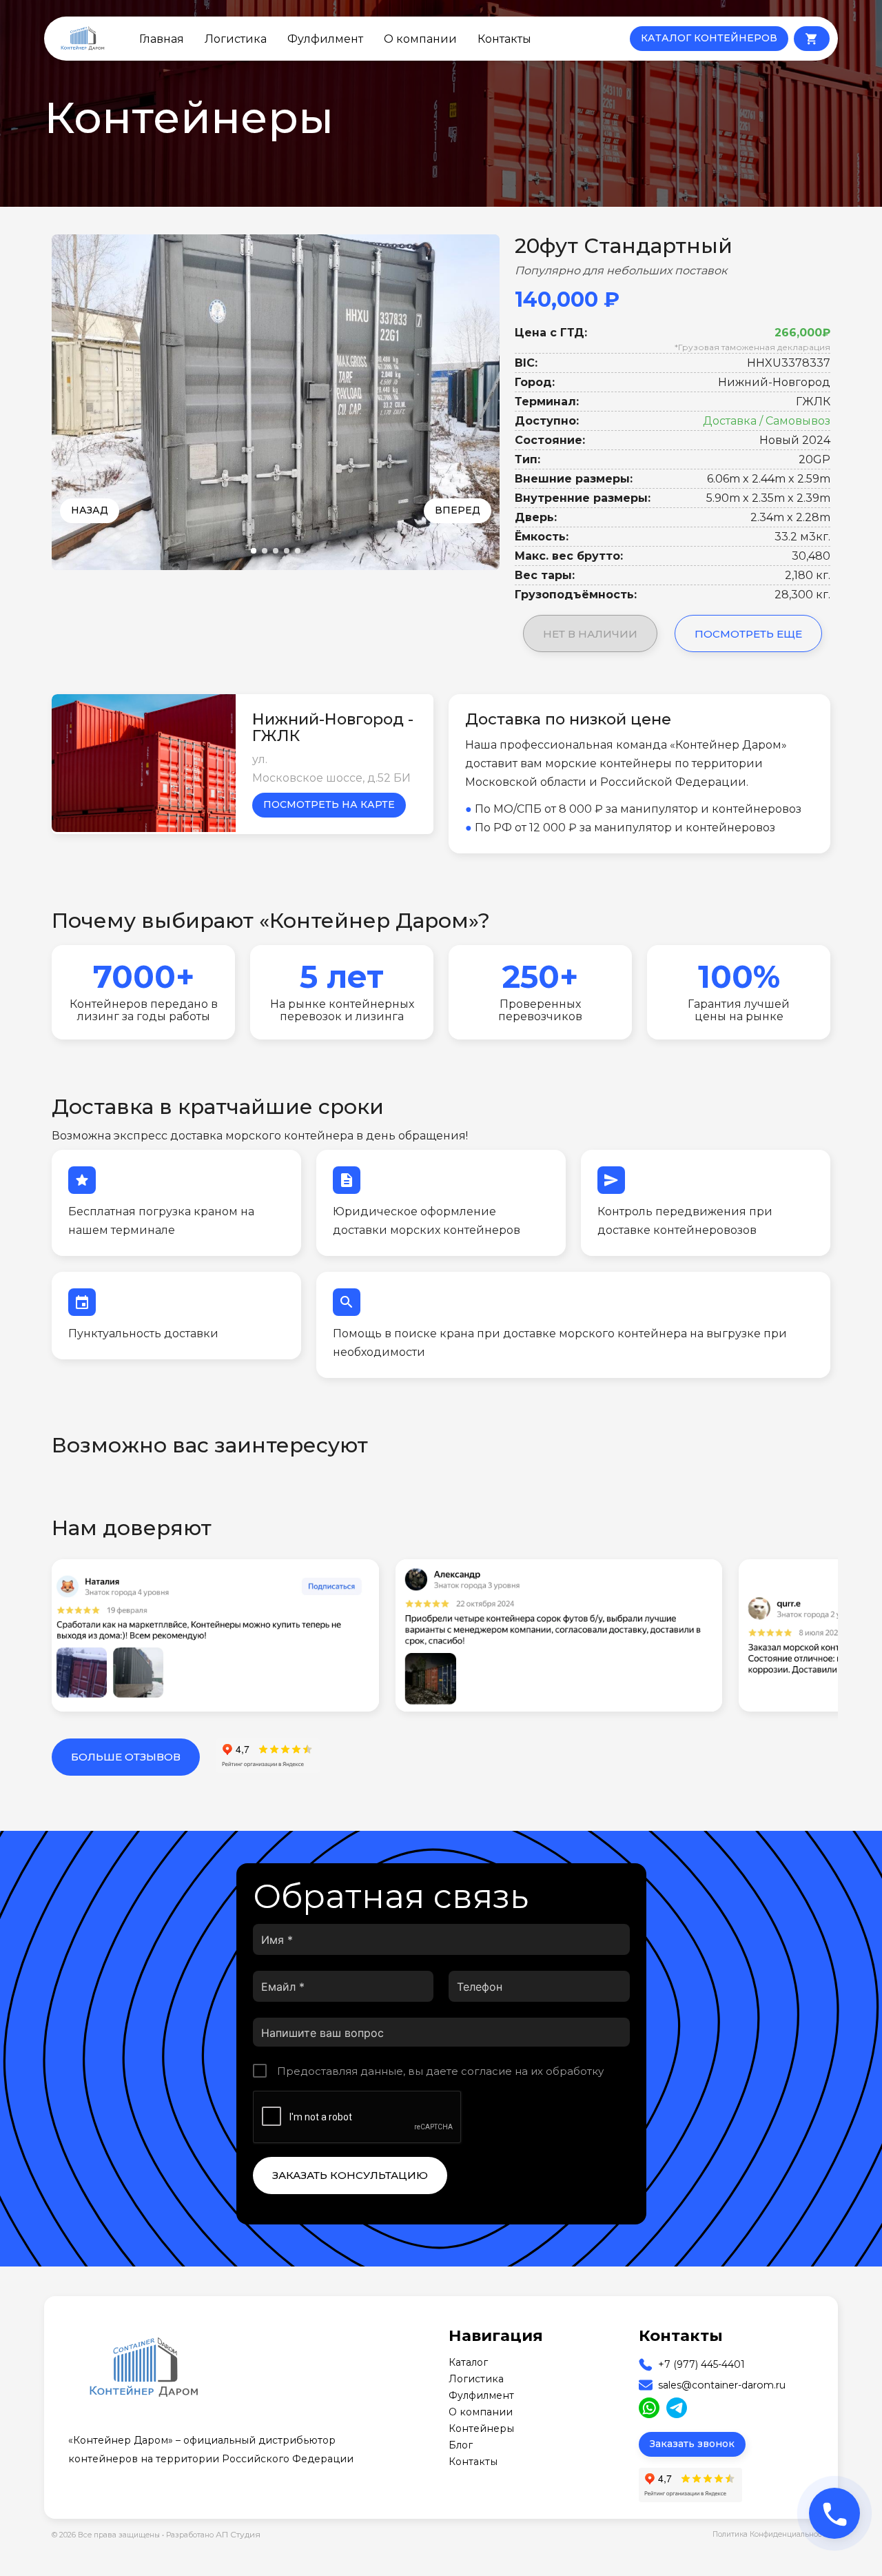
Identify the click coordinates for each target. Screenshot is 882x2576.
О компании (420, 39)
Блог (461, 2445)
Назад (90, 510)
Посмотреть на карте (329, 804)
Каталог (468, 2362)
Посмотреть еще (748, 634)
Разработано (213, 2534)
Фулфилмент (325, 39)
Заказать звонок (692, 2444)
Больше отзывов (126, 1757)
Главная (162, 39)
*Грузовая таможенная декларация (752, 347)
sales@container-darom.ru (722, 2385)
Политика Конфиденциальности (771, 2534)
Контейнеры (481, 2428)
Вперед (458, 510)
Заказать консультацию (350, 2175)
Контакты (504, 39)
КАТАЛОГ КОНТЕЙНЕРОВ (709, 38)
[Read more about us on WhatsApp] (649, 2408)
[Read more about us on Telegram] (677, 2408)
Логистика (236, 39)
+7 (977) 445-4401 (701, 2364)
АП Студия (238, 2534)
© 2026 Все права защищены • (109, 2535)
